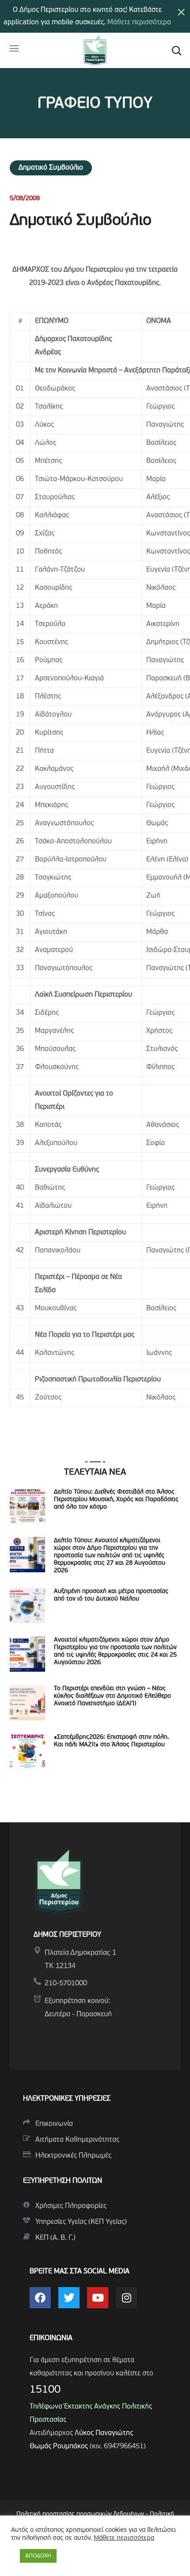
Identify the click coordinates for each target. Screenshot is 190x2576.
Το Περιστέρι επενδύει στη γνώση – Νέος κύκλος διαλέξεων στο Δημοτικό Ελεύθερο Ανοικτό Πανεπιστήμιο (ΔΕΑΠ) (112, 1696)
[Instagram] (126, 2298)
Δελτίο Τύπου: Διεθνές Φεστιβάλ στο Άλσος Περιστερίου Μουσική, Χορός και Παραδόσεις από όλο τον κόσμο (116, 1500)
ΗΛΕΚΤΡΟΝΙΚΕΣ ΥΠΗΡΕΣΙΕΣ (67, 2099)
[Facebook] (40, 2298)
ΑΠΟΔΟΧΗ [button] (38, 2556)
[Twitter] (69, 2298)
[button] (176, 50)
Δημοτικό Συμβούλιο (51, 168)
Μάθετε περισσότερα (139, 23)
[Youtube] (98, 2298)
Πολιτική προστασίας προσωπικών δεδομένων (80, 2514)
